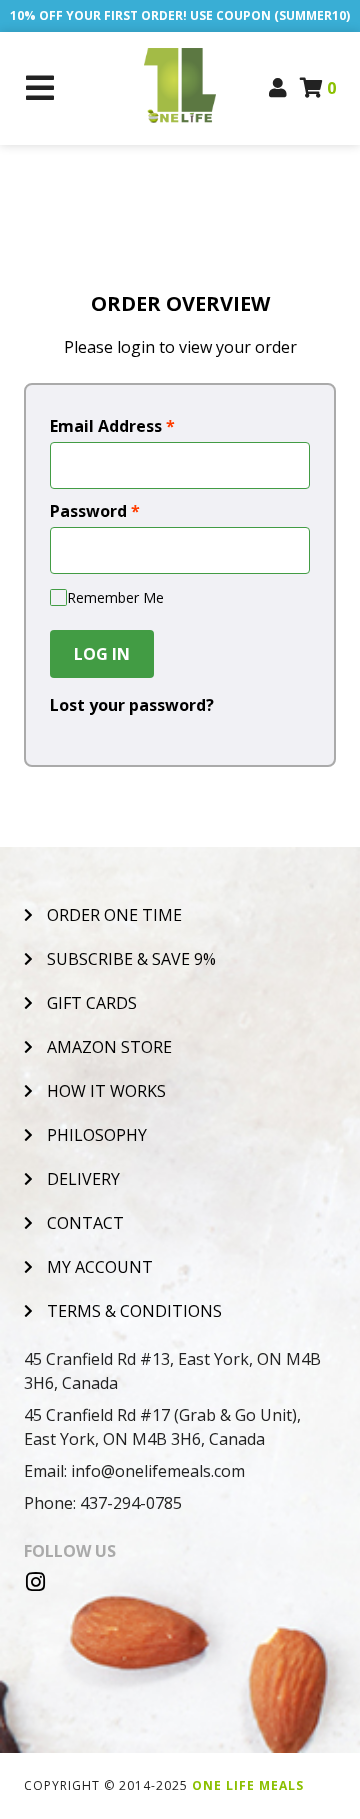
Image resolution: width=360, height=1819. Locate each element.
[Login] (278, 88)
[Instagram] (35, 1582)
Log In (102, 654)
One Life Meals (248, 1785)
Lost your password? (132, 705)
